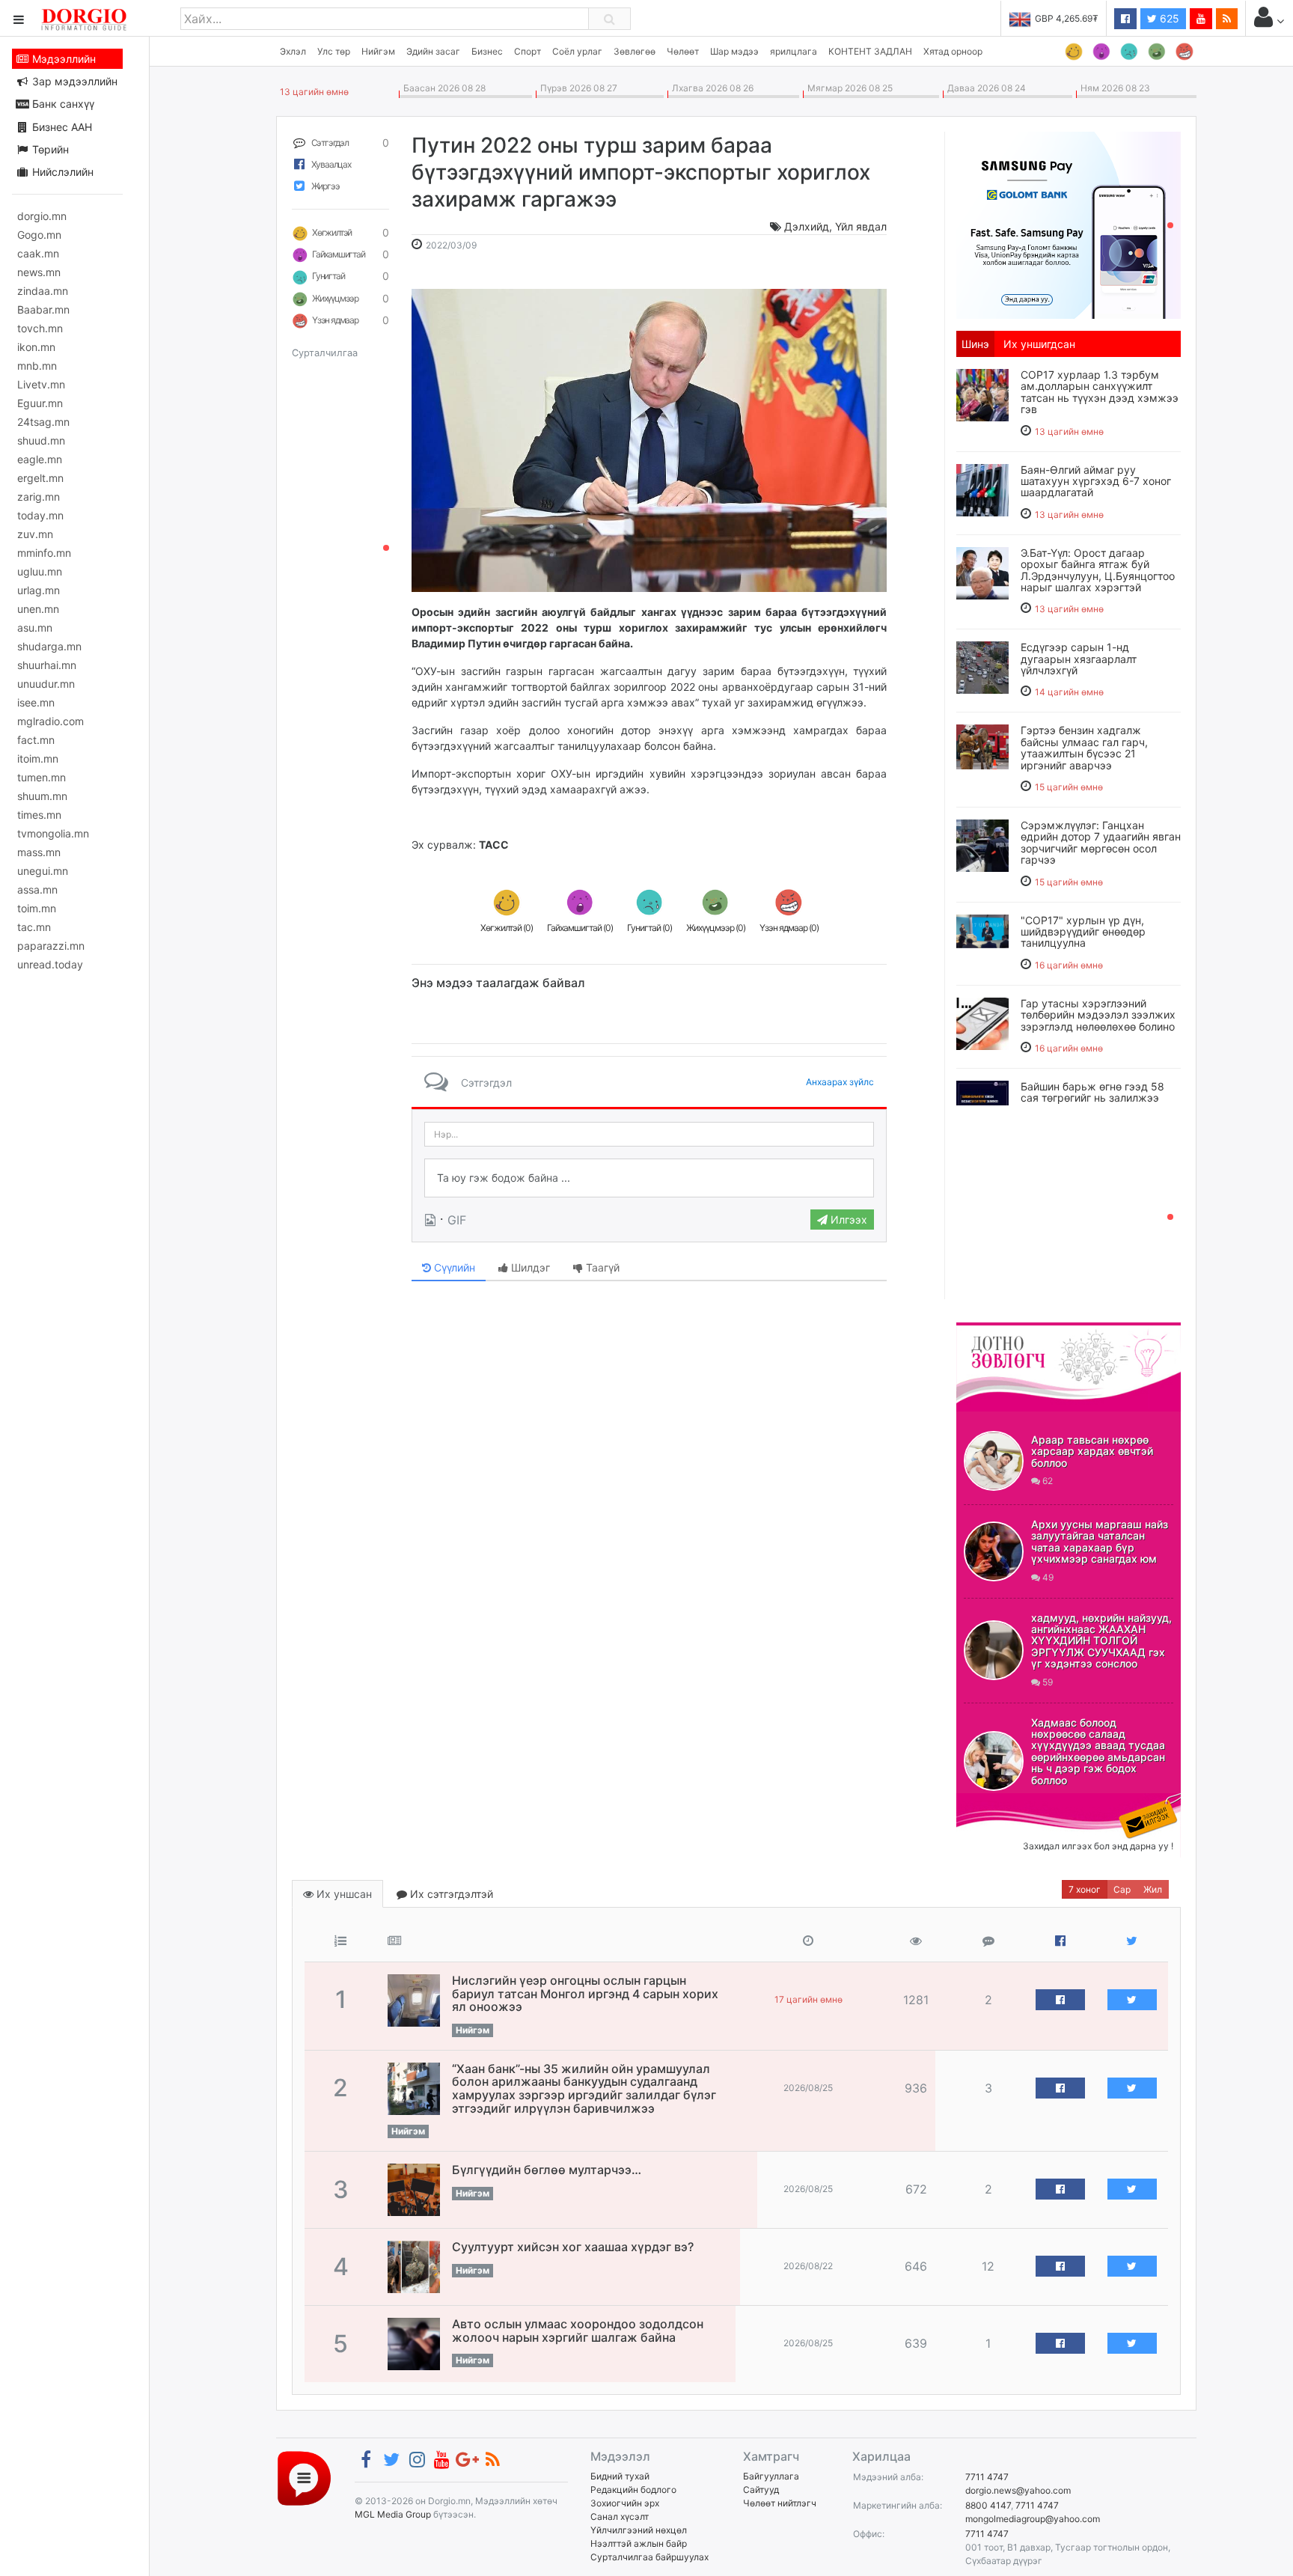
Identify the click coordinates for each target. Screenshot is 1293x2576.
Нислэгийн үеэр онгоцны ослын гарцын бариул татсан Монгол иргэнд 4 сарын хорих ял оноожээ (585, 1993)
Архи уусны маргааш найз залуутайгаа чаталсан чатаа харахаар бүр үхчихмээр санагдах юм (1100, 1541)
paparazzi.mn (51, 946)
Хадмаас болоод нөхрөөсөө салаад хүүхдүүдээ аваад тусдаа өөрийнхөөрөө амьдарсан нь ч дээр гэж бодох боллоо (1098, 1751)
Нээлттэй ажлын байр (639, 2543)
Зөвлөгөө (635, 51)
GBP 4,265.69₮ (1067, 18)
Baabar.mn (43, 309)
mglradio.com (51, 721)
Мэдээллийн (62, 59)
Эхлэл (293, 51)
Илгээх (847, 1220)
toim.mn (37, 908)
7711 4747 (987, 2477)
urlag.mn (39, 590)
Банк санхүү (62, 104)
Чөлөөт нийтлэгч (780, 2503)
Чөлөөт (683, 51)
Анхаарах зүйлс (840, 1082)
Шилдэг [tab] (529, 1267)
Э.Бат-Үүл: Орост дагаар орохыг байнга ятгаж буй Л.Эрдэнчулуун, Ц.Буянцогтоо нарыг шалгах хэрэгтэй (1098, 570)
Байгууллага (771, 2476)
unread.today (50, 964)
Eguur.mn (40, 403)
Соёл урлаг (577, 51)
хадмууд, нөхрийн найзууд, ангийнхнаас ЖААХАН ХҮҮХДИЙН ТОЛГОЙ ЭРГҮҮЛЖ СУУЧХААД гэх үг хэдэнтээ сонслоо (1101, 1641)
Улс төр (334, 51)
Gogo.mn (39, 235)
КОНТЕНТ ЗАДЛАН (870, 51)
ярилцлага (794, 51)
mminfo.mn (44, 553)
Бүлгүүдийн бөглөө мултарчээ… (547, 2170)
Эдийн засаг (433, 51)
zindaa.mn (43, 291)
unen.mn (38, 609)
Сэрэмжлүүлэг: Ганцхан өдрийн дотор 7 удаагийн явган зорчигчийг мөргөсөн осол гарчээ (1101, 842)
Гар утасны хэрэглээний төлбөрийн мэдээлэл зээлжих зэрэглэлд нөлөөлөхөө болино (1098, 1015)
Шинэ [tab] (975, 344)
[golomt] (1069, 224)
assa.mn (37, 889)
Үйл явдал (861, 226)
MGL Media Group (393, 2514)
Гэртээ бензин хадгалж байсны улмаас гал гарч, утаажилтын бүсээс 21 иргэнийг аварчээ (1084, 747)
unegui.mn (43, 871)
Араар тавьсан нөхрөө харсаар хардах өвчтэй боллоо (1092, 1451)
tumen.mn (42, 777)
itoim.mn (38, 759)
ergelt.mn (40, 478)
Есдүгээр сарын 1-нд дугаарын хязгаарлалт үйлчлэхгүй (1079, 659)
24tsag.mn (43, 422)
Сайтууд (761, 2490)
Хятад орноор (953, 51)
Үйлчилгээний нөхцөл (639, 2530)
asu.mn (35, 628)
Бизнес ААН (61, 127)
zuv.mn (35, 534)
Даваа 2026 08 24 (984, 88)
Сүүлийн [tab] (453, 1267)
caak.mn (38, 253)
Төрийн (49, 149)
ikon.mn (36, 347)
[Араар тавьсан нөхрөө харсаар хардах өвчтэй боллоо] (994, 1461)
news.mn (39, 272)
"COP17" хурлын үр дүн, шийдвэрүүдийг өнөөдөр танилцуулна (1083, 932)
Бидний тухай (620, 2476)
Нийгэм (378, 51)
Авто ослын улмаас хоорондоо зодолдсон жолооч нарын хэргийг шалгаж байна (578, 2331)
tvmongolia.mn (53, 833)
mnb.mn (37, 366)
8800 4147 (988, 2505)
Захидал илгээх (1003, 1802)
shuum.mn (42, 796)
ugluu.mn (40, 571)
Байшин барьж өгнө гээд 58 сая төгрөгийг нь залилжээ (1092, 1092)
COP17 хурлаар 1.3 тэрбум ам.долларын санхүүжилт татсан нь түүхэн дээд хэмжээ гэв (1100, 392)
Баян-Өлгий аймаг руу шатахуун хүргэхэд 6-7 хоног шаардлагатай (1096, 481)
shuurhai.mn (47, 665)
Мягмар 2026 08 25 (848, 88)
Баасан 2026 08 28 (442, 88)
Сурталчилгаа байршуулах (649, 2557)
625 (1168, 18)
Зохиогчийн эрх (625, 2503)
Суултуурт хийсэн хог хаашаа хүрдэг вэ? (573, 2247)
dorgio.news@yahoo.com (1018, 2490)
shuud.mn (41, 440)
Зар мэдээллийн (73, 81)
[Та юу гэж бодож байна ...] (649, 1178)
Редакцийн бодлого (633, 2490)
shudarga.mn (49, 646)
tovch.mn (40, 328)
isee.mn (36, 702)
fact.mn (36, 740)
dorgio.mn (42, 216)
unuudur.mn (46, 684)
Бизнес (487, 51)
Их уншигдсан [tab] (1039, 344)
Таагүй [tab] (601, 1267)
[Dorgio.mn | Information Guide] (304, 2478)
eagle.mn (40, 459)
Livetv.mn (41, 384)
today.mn (40, 515)
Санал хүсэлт (620, 2517)
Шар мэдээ (734, 51)
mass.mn (39, 852)
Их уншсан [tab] (343, 1894)
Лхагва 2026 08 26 (710, 88)
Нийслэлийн (61, 172)
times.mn (39, 815)
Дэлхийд (807, 226)
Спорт (528, 51)
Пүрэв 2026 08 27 (577, 88)
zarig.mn (39, 497)
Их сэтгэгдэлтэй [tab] (450, 1894)
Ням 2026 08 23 (1113, 88)
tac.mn (34, 927)
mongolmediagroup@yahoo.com (1033, 2519)
